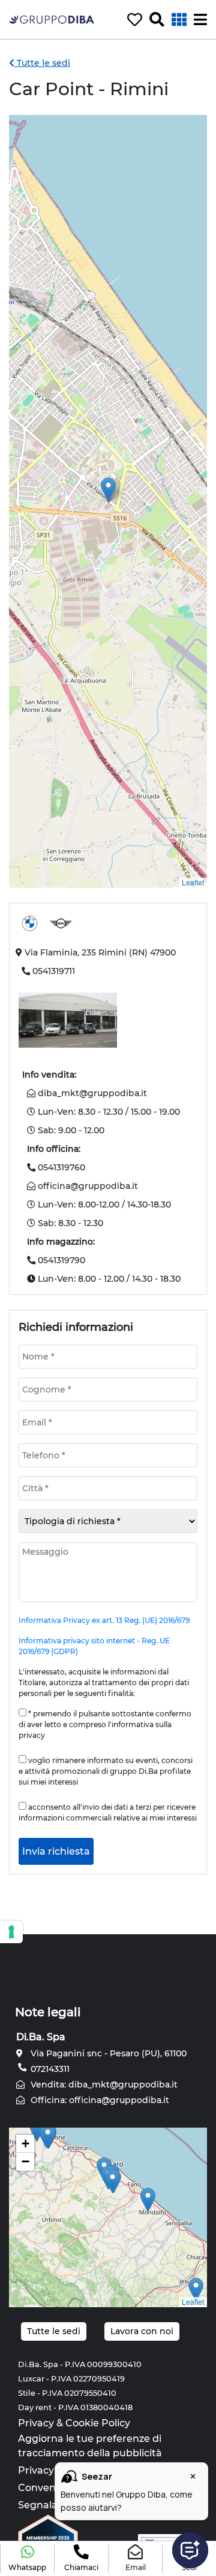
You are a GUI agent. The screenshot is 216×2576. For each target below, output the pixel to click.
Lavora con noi (142, 2331)
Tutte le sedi (42, 63)
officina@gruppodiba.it (87, 1186)
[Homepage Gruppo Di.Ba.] (52, 19)
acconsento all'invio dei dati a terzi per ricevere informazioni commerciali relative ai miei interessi (108, 1812)
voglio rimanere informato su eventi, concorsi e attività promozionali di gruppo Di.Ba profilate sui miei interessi (106, 1771)
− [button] (25, 2161)
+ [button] (25, 2143)
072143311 (49, 2069)
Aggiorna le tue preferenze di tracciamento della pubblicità (90, 2446)
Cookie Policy (98, 2423)
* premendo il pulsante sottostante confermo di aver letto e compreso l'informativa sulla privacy (105, 1724)
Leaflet (193, 882)
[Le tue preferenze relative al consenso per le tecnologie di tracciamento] (11, 1932)
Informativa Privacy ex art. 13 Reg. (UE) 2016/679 (104, 1620)
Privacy (36, 2423)
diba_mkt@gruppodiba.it (91, 1093)
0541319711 (54, 971)
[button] (27, 2559)
